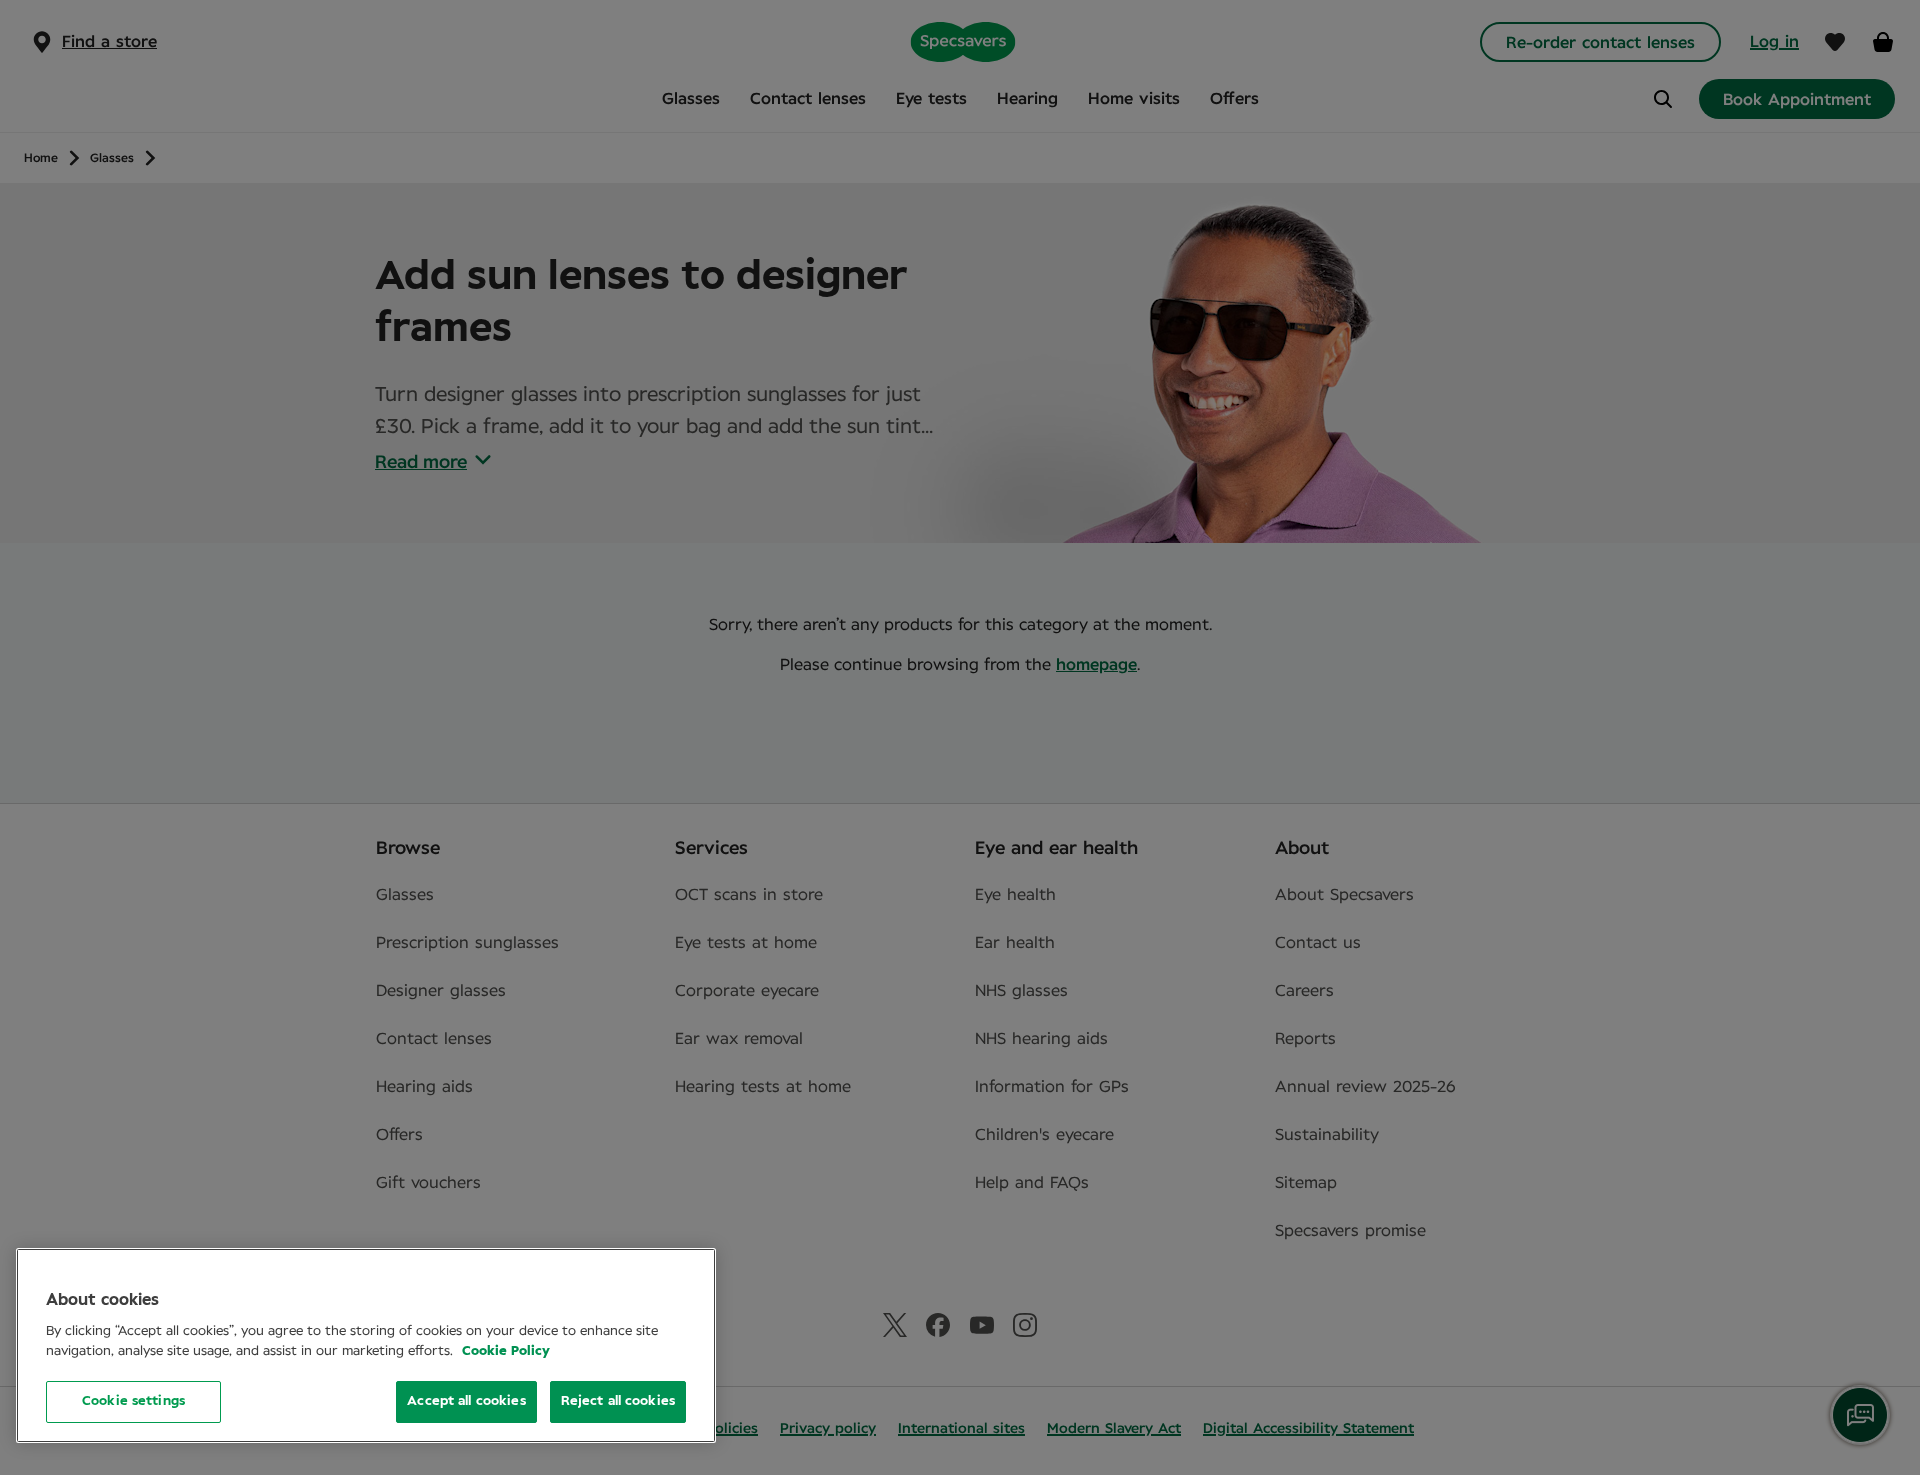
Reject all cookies (618, 1401)
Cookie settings (133, 1401)
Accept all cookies (466, 1401)
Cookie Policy (506, 1351)
